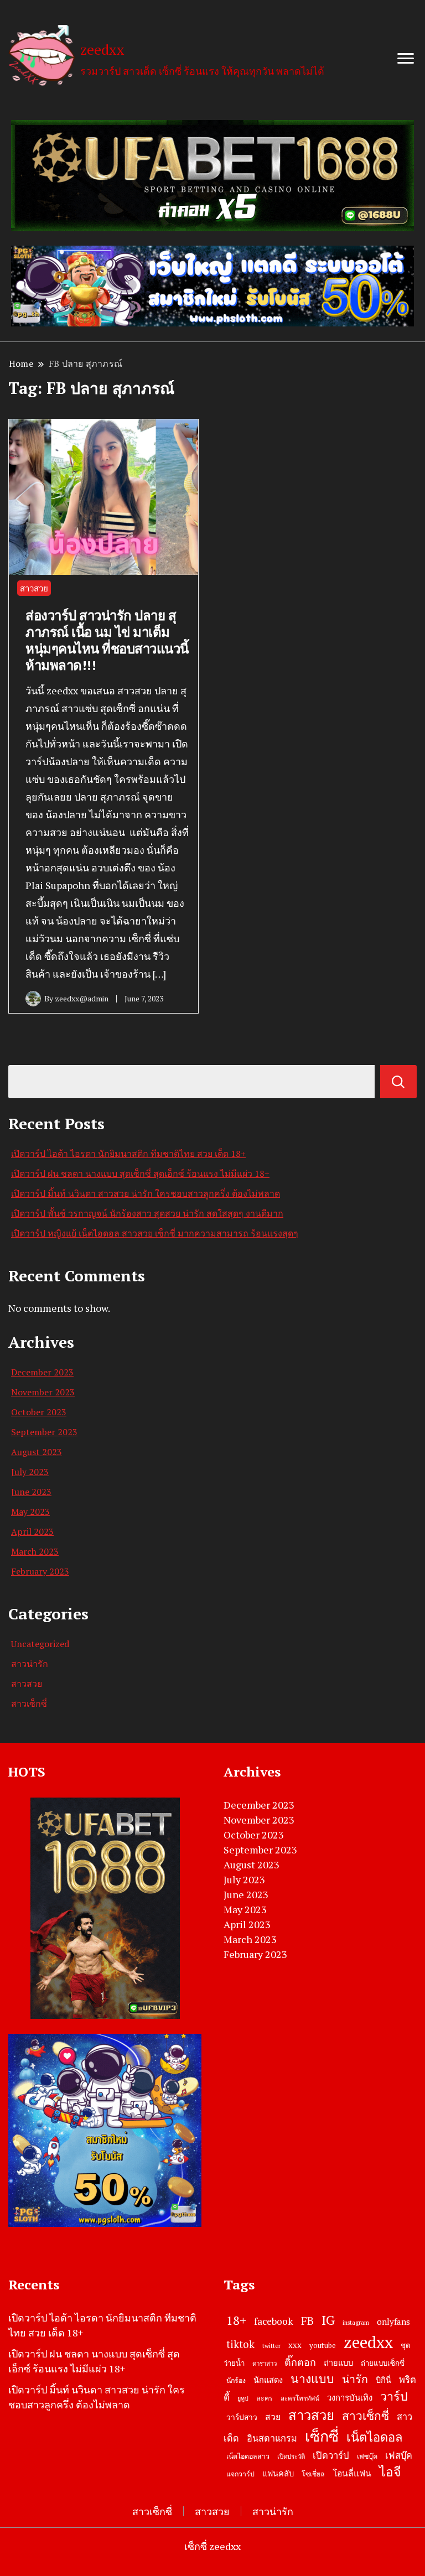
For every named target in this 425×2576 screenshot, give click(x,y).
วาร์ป (394, 2396)
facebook (274, 2321)
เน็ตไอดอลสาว (248, 2456)
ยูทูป (243, 2398)
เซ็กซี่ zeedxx (212, 2546)
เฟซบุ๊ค (367, 2456)
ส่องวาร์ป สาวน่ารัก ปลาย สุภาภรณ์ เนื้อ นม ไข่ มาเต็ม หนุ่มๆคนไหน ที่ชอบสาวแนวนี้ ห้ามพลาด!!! (107, 640)
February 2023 (40, 1571)
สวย (273, 2417)
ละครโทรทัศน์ (300, 2398)
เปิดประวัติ (291, 2456)
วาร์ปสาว (242, 2417)
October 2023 (39, 1412)
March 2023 (35, 1551)
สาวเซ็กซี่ (29, 1704)
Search (398, 1082)
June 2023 (31, 1492)
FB (307, 2321)
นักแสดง (268, 2380)
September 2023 (44, 1432)
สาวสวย (34, 588)
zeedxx (102, 49)
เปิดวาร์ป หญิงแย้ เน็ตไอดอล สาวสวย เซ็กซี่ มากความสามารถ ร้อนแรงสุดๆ (155, 1233)
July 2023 (30, 1472)
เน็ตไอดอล (374, 2437)
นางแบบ (312, 2378)
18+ (236, 2320)
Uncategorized (40, 1644)
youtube (323, 2345)
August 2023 (37, 1452)
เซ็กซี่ (322, 2436)
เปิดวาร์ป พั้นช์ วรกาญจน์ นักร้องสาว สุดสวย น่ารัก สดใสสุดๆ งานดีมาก (147, 1213)
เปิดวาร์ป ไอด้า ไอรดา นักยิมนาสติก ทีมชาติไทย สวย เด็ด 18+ (128, 1154)
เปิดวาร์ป (331, 2455)
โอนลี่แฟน (352, 2473)
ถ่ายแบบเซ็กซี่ (383, 2363)
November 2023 (43, 1392)
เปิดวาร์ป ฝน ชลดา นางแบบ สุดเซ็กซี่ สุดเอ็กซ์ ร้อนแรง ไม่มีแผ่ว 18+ (140, 1173)
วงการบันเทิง (350, 2397)
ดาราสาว (265, 2363)
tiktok (240, 2344)
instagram (356, 2323)
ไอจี (390, 2472)
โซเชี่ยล (313, 2474)
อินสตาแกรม (272, 2438)
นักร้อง (236, 2380)
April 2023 (32, 1531)
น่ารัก (355, 2379)
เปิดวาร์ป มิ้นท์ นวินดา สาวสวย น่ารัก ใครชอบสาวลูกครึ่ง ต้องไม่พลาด (146, 1193)
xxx (295, 2345)
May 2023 (30, 1512)
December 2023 (42, 1372)
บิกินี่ (383, 2380)
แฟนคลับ (278, 2473)
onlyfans (393, 2321)
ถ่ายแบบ (338, 2363)
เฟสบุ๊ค (399, 2455)
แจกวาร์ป (240, 2474)
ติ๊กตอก (300, 2362)
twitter (271, 2346)
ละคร (265, 2398)
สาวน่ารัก (30, 1664)
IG (328, 2320)
